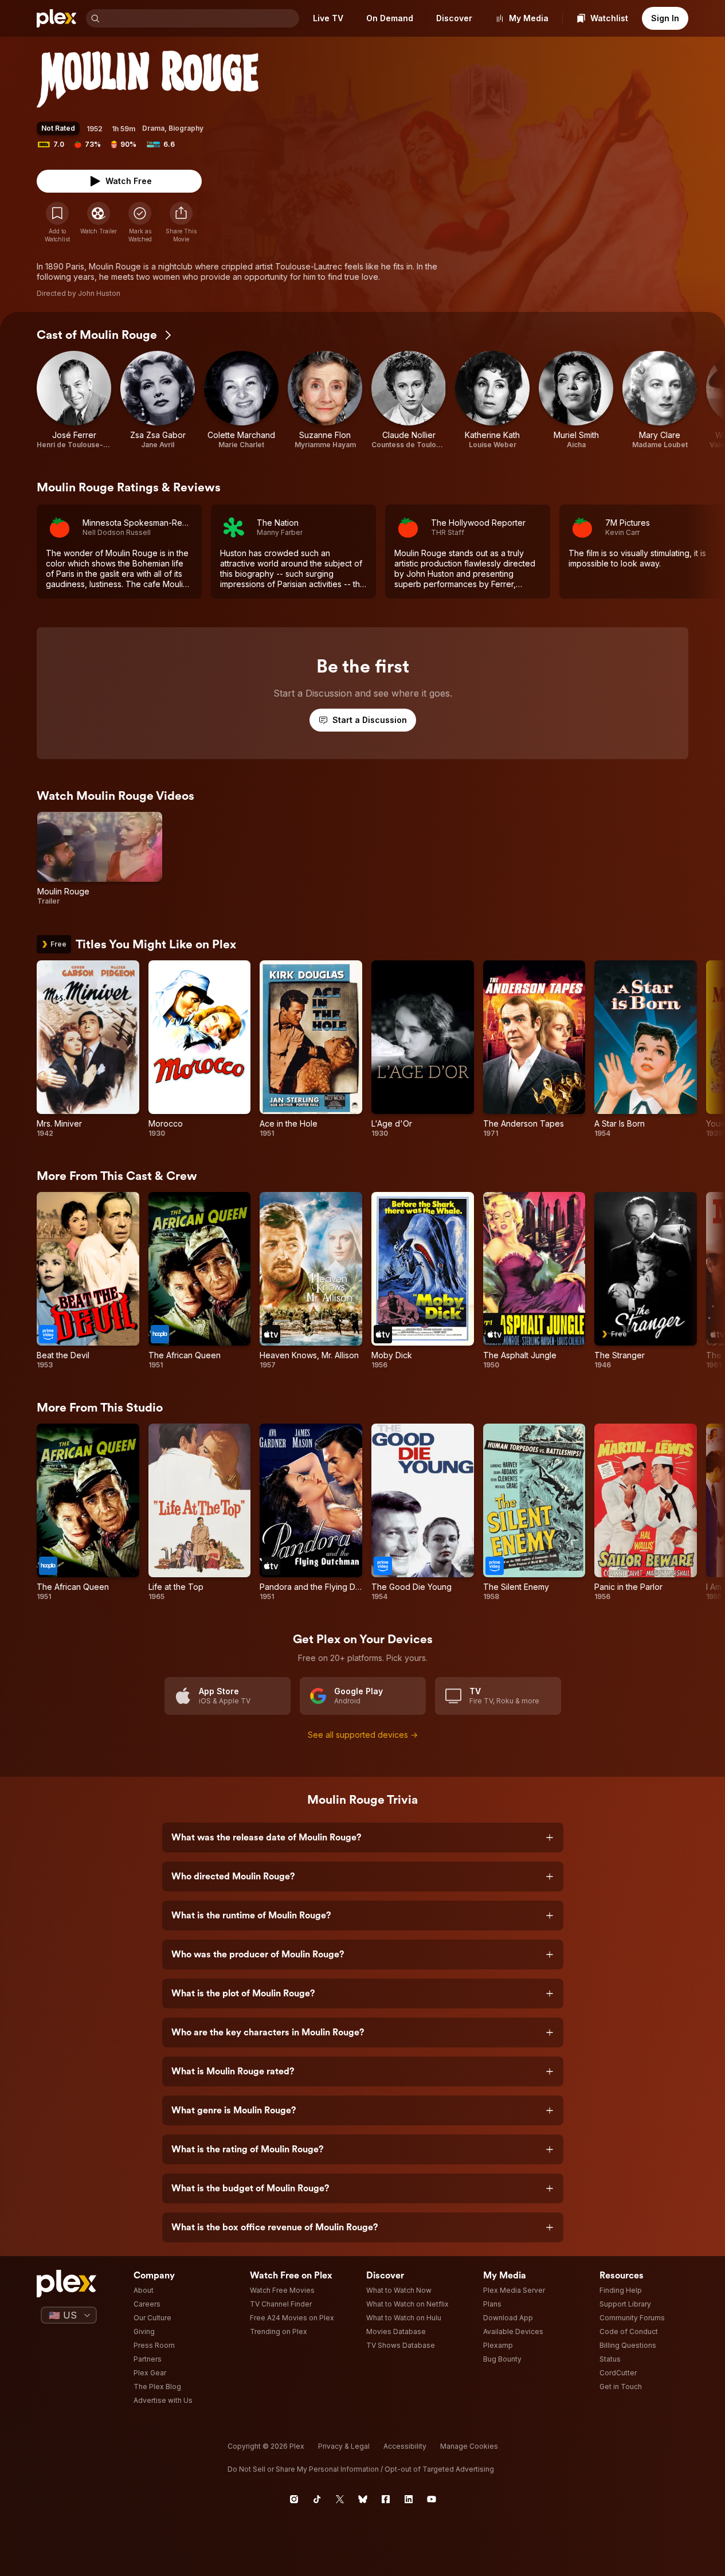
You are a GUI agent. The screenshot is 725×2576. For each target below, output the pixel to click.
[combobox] (201, 18)
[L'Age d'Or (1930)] (423, 1049)
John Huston (99, 293)
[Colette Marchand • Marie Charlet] (241, 400)
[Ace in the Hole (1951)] (311, 1049)
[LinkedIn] (409, 2499)
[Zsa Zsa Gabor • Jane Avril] (158, 400)
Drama (153, 128)
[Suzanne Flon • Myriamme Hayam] (325, 400)
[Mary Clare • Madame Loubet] (660, 400)
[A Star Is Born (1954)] (646, 1049)
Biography (186, 128)
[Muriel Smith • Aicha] (576, 400)
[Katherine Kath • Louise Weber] (492, 400)
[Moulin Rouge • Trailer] (100, 859)
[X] (340, 2499)
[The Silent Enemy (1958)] (534, 1512)
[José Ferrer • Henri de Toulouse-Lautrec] (74, 400)
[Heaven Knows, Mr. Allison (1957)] (311, 1281)
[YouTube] (432, 2499)
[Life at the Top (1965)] (200, 1512)
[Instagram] (294, 2499)
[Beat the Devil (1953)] (88, 1281)
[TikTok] (317, 2499)
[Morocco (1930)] (200, 1049)
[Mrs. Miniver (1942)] (88, 1049)
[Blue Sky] (363, 2499)
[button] (181, 222)
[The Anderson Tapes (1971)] (534, 1049)
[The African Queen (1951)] (200, 1281)
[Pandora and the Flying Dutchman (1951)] (311, 1512)
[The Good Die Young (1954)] (423, 1512)
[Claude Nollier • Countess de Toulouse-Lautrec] (409, 400)
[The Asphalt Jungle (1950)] (534, 1281)
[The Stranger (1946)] (646, 1281)
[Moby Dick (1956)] (423, 1281)
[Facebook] (386, 2499)
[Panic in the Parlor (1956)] (646, 1512)
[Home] (57, 18)
